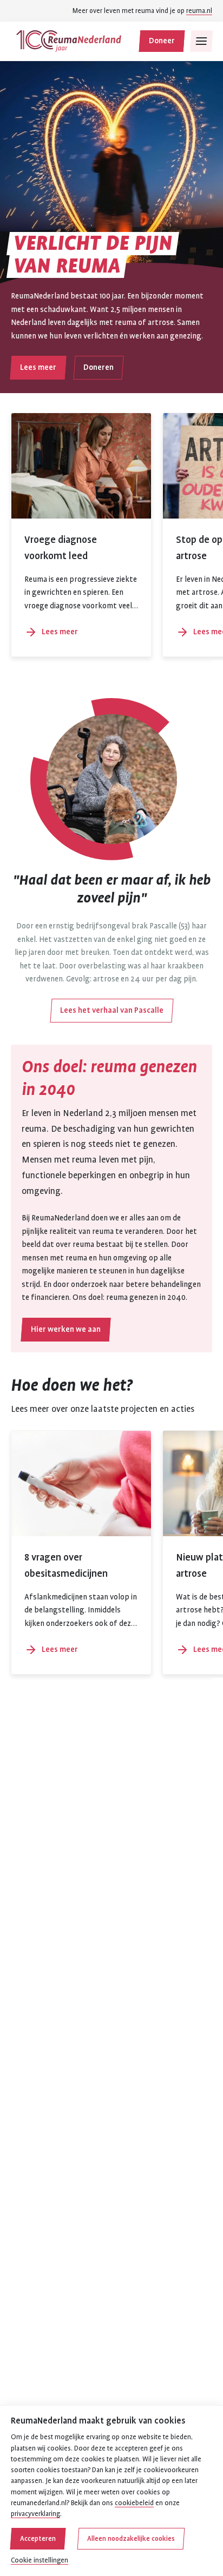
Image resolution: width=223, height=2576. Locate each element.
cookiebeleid (134, 2503)
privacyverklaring (35, 2514)
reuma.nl (199, 11)
